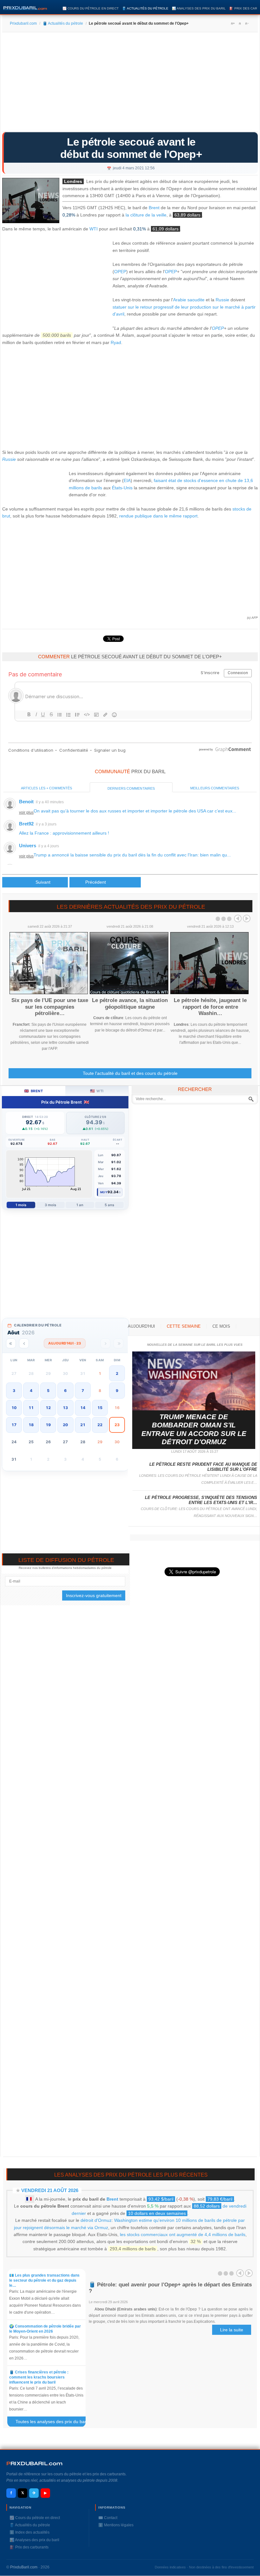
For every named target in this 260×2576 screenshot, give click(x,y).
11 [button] (31, 1408)
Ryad (116, 342)
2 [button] (117, 1373)
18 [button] (31, 1425)
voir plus (26, 812)
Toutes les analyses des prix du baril (54, 2423)
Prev (238, 918)
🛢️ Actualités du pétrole (145, 8)
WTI (94, 229)
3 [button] (14, 1391)
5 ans (109, 1205)
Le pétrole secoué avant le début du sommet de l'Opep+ (131, 148)
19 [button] (48, 1425)
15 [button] (100, 1408)
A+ (233, 23)
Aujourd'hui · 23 (65, 1343)
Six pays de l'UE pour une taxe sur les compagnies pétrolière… (50, 1007)
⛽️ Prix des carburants (29, 2547)
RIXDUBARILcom (34, 2463)
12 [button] (48, 1408)
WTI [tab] (97, 1091)
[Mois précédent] (24, 1343)
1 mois (21, 1205)
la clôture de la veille (146, 215)
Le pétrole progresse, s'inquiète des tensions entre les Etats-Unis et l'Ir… (201, 1500)
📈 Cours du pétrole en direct (91, 8)
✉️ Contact (108, 2518)
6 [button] (65, 1391)
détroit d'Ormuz (96, 2220)
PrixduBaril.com (24, 2567)
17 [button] (14, 1425)
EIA (127, 480)
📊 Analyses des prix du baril (199, 8)
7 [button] (83, 1391)
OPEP (120, 272)
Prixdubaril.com (23, 23)
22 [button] (100, 1425)
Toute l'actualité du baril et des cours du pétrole (130, 1073)
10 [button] (14, 1408)
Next (247, 918)
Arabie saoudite (189, 300)
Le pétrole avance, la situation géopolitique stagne (130, 1003)
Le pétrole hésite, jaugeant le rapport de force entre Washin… (210, 1007)
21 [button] (83, 1425)
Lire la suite (232, 2330)
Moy (104, 1192)
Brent (154, 208)
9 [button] (117, 1391)
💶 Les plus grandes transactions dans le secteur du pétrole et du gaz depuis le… (44, 2280)
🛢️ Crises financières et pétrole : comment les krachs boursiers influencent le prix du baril (39, 2377)
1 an (80, 1205)
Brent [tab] (33, 1091)
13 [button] (65, 1408)
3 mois (51, 1205)
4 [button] (31, 1391)
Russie (222, 300)
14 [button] (83, 1408)
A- (247, 23)
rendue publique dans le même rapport (158, 516)
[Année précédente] (11, 1343)
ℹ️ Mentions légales (116, 2525)
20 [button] (65, 1425)
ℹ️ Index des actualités (29, 2532)
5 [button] (48, 1391)
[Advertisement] (130, 84)
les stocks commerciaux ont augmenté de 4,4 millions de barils (183, 2234)
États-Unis (122, 488)
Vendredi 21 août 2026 (50, 2190)
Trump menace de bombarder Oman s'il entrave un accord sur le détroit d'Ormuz (194, 1429)
